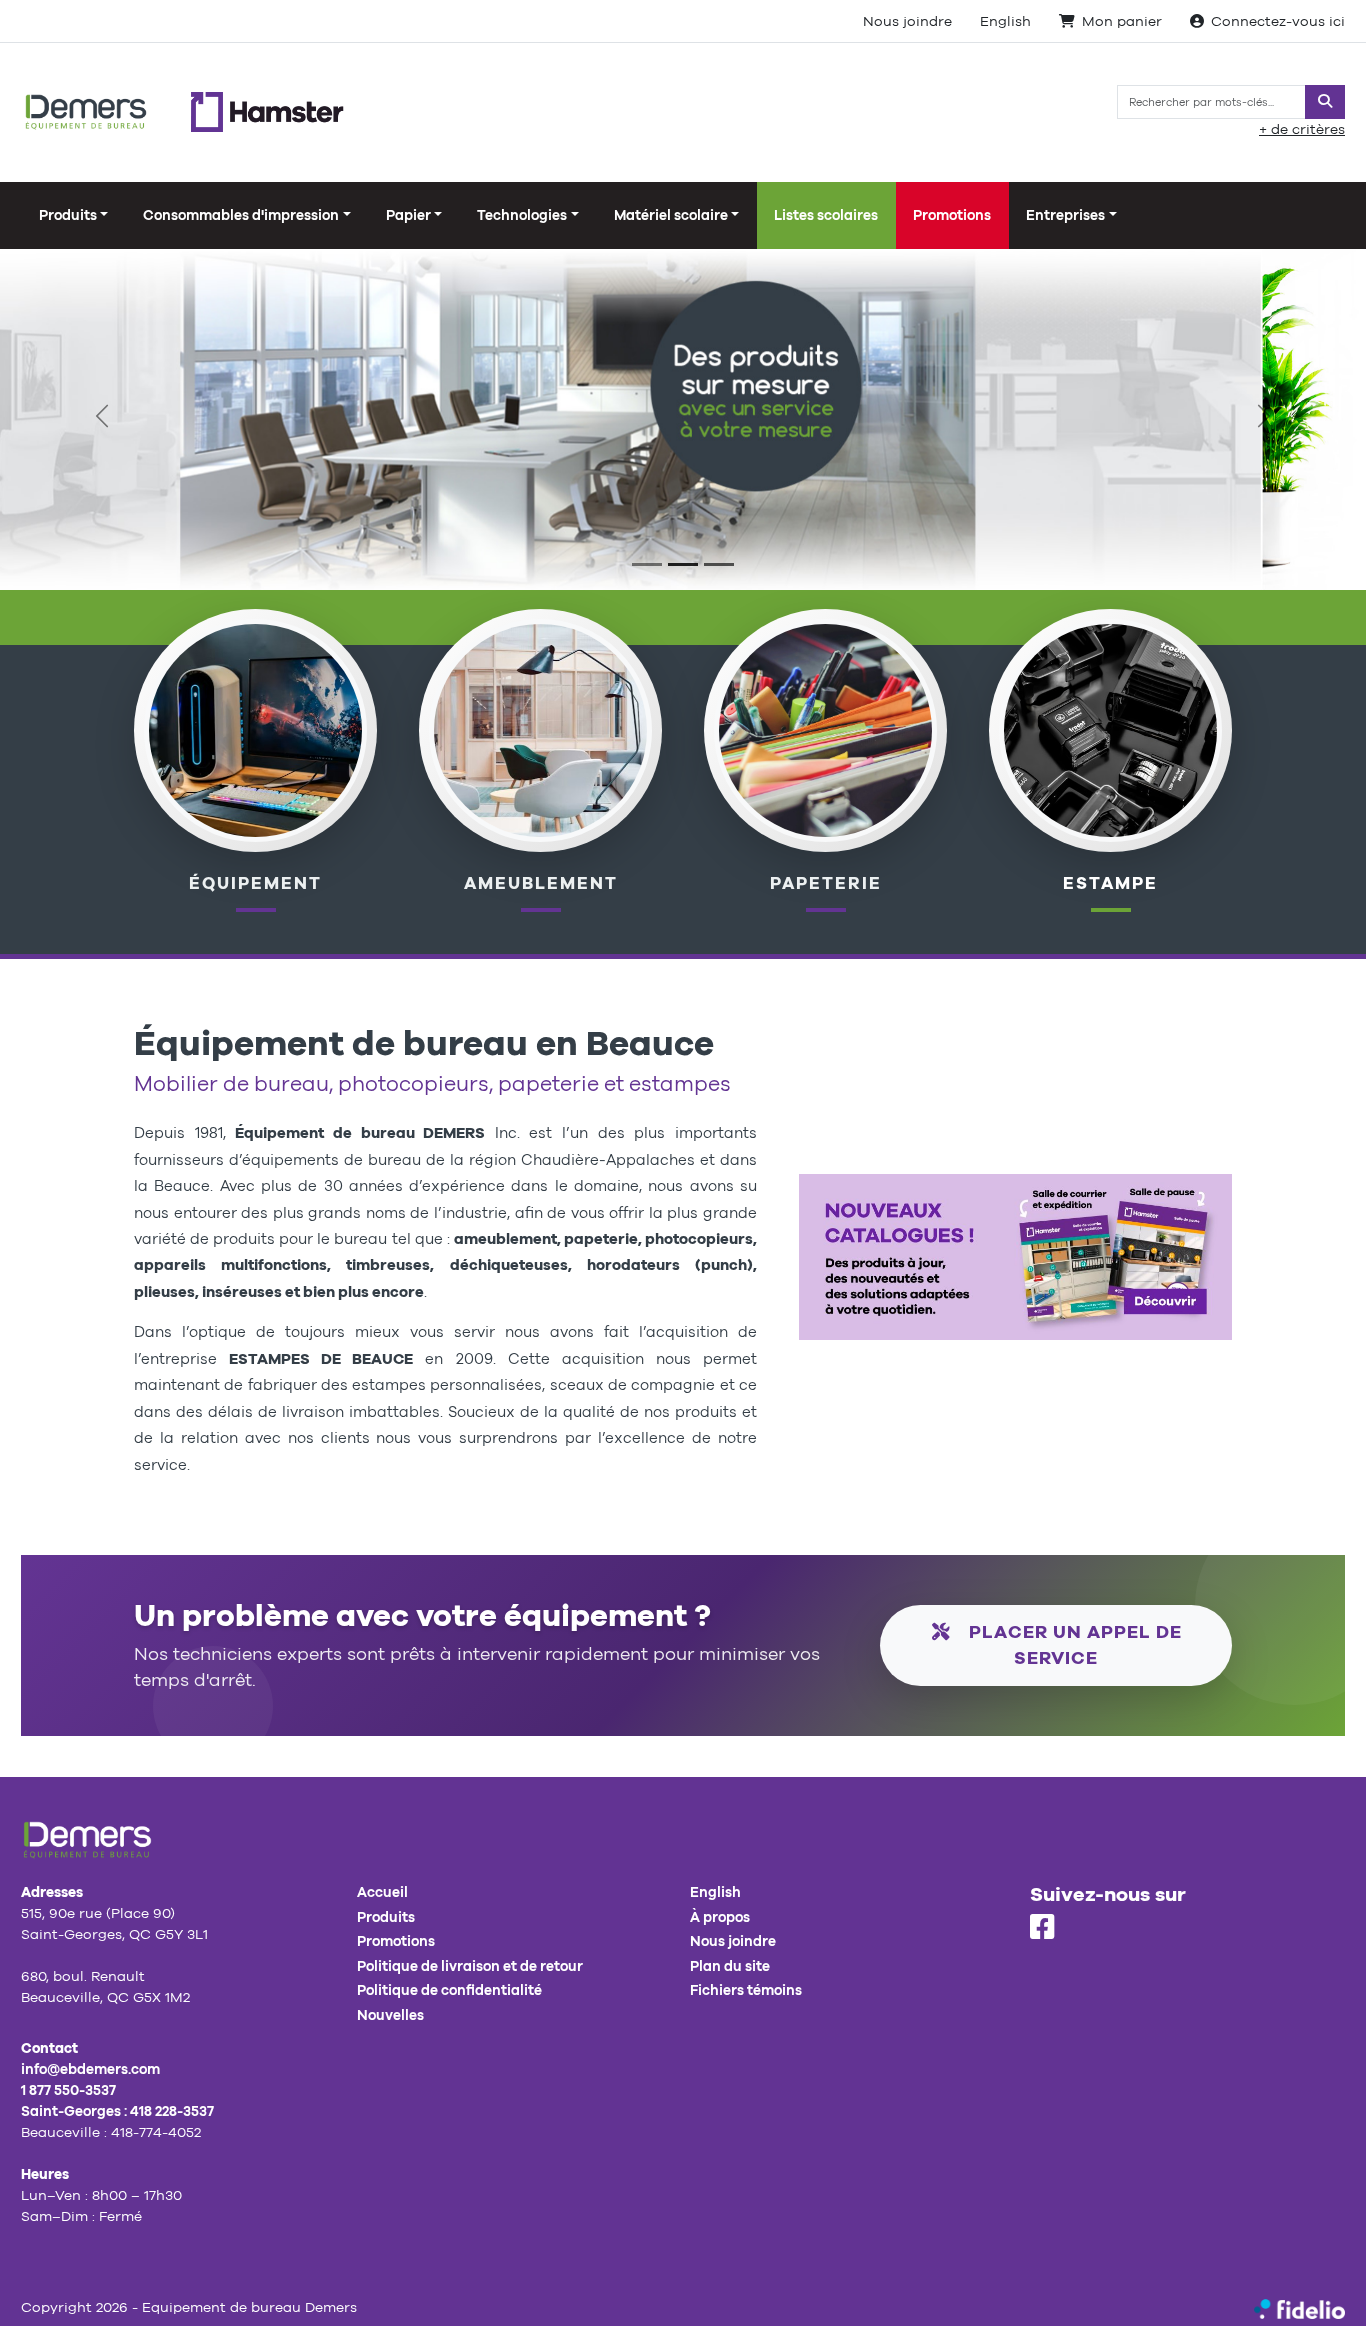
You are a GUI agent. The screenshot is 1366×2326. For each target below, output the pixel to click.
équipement (255, 883)
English (1005, 21)
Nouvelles (390, 2015)
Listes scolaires (826, 215)
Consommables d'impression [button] (241, 215)
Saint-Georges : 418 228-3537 (117, 2111)
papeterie (826, 883)
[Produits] (826, 729)
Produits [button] (68, 215)
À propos (720, 1917)
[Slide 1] (647, 564)
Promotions (952, 215)
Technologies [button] (522, 215)
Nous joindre (907, 21)
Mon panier (1122, 21)
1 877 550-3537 (68, 2090)
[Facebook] (1042, 1928)
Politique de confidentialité (449, 1990)
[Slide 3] (719, 564)
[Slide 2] (683, 564)
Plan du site (730, 1966)
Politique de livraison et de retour (470, 1966)
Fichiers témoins (746, 1990)
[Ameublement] (541, 729)
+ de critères (1302, 129)
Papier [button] (408, 215)
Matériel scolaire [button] (671, 215)
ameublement (541, 883)
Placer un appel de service (1073, 1644)
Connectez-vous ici (1278, 21)
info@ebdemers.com (90, 2069)
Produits (386, 1917)
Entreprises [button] (1065, 215)
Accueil (382, 1892)
